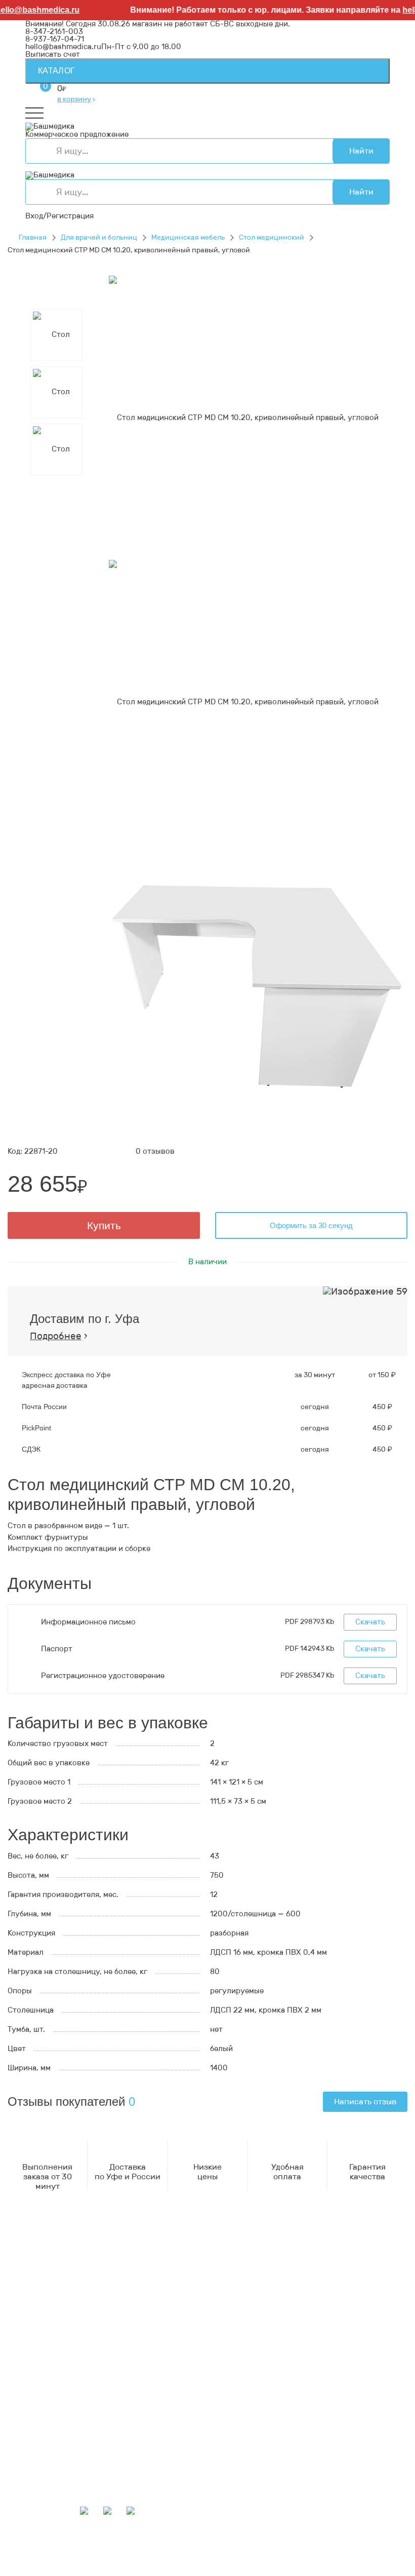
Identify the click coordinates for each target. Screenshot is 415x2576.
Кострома (260, 2549)
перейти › (155, 2286)
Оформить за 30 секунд (311, 1225)
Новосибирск (319, 2556)
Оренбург (160, 2571)
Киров (361, 2541)
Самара (294, 2564)
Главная (33, 237)
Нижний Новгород (315, 2549)
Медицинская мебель (188, 237)
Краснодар (271, 2556)
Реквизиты (46, 2319)
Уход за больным (56, 2396)
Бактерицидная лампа (66, 2389)
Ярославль (305, 2571)
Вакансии (43, 2349)
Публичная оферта (60, 2341)
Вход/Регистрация (59, 216)
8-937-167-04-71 (55, 39)
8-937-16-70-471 (55, 2255)
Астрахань (165, 2549)
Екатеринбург (214, 2549)
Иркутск (232, 2556)
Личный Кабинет (56, 2469)
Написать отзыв (365, 2101)
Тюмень (325, 2564)
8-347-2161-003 (54, 31)
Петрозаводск (51, 2556)
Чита (352, 2564)
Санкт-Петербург (213, 2571)
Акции (37, 2436)
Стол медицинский (272, 237)
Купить (104, 1225)
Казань (194, 2564)
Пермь (78, 2549)
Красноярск (233, 2564)
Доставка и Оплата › (63, 2278)
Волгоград (158, 2564)
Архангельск (286, 2541)
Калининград (84, 2571)
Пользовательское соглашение (83, 2334)
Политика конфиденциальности (85, 2326)
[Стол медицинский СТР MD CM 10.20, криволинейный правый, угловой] (244, 417)
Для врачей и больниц (99, 237)
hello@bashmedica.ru (63, 47)
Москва (125, 2571)
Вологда (40, 2571)
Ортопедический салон (68, 2404)
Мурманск (44, 2549)
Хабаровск (141, 2556)
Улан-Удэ (265, 2571)
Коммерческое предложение (77, 134)
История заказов (56, 2476)
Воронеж (329, 2541)
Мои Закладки (51, 2484)
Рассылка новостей (61, 2491)
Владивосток (189, 2556)
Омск (267, 2564)
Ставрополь (70, 2564)
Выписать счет (53, 54)
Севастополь (118, 2549)
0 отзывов (155, 1151)
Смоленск (99, 2556)
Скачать (370, 1622)
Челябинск (116, 2564)
